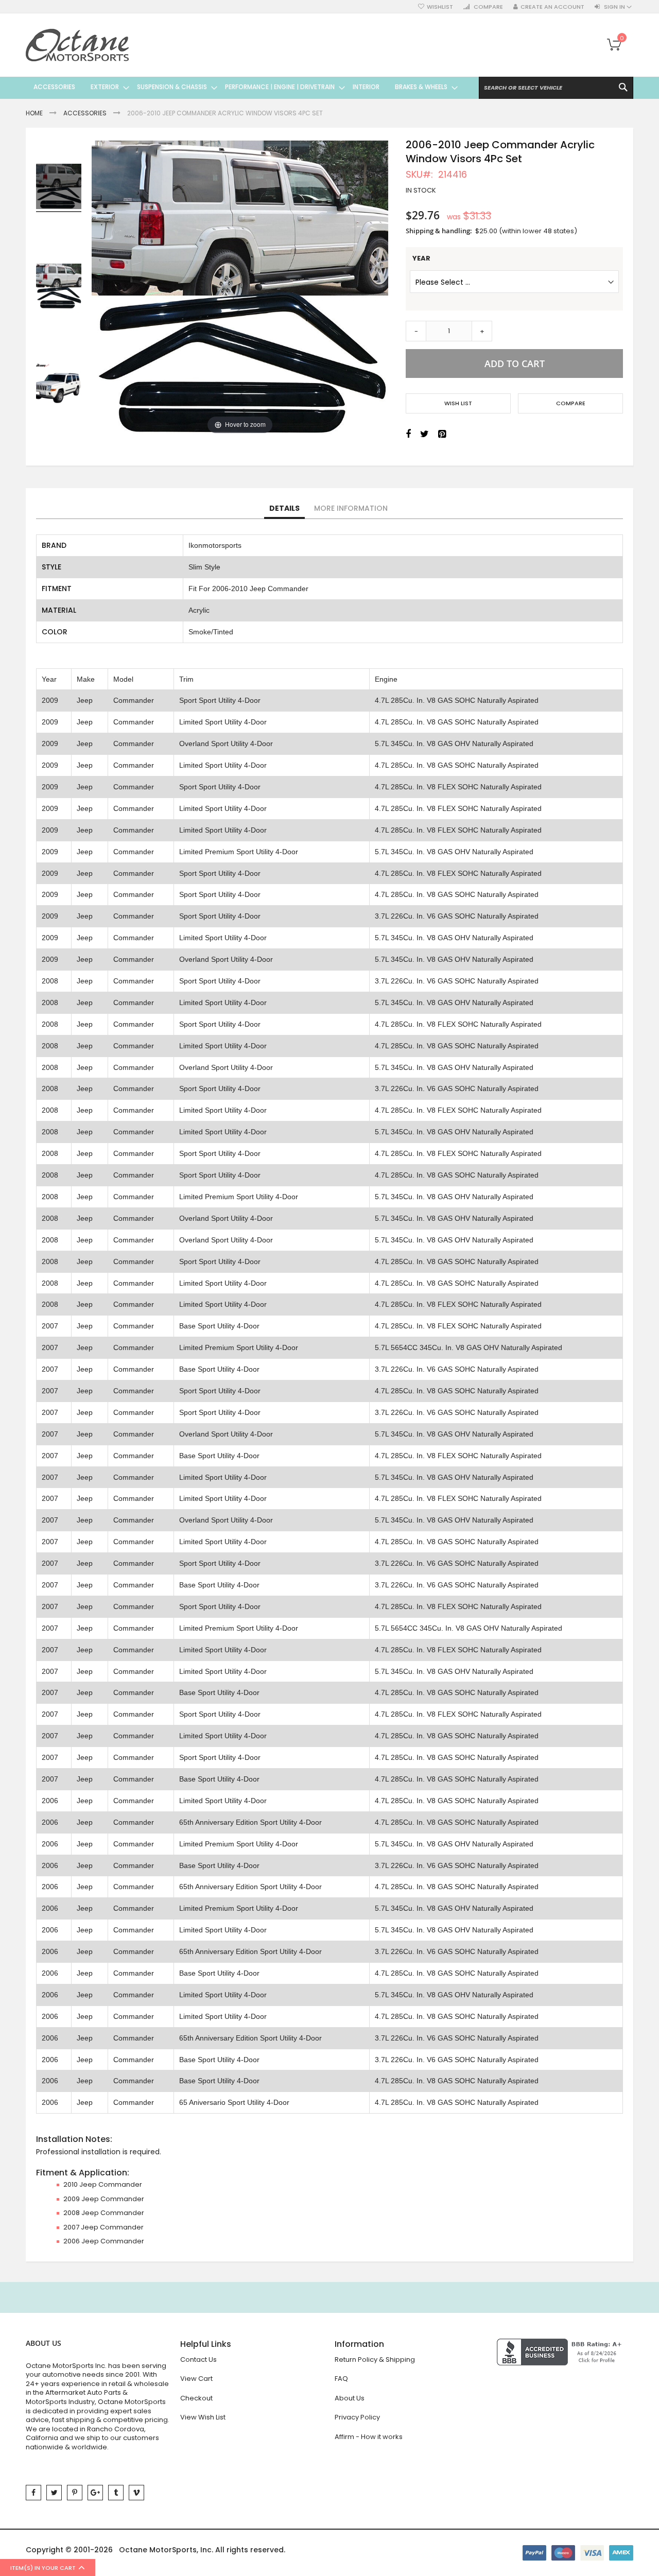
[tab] (284, 509)
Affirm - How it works (369, 2437)
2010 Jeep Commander (103, 2184)
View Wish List (203, 2417)
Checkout (196, 2398)
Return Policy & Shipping (375, 2359)
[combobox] (556, 88)
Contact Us (198, 2359)
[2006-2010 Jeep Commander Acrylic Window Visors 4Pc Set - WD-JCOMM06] (59, 188)
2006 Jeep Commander (104, 2241)
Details (284, 508)
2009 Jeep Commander (104, 2199)
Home (34, 113)
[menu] (242, 87)
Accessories (85, 113)
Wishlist (440, 7)
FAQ (341, 2379)
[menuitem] (54, 87)
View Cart (196, 2379)
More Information (351, 508)
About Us (350, 2398)
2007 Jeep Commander (103, 2227)
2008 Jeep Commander (104, 2213)
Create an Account (552, 7)
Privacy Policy (357, 2417)
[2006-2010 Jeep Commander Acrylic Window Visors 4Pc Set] (59, 288)
